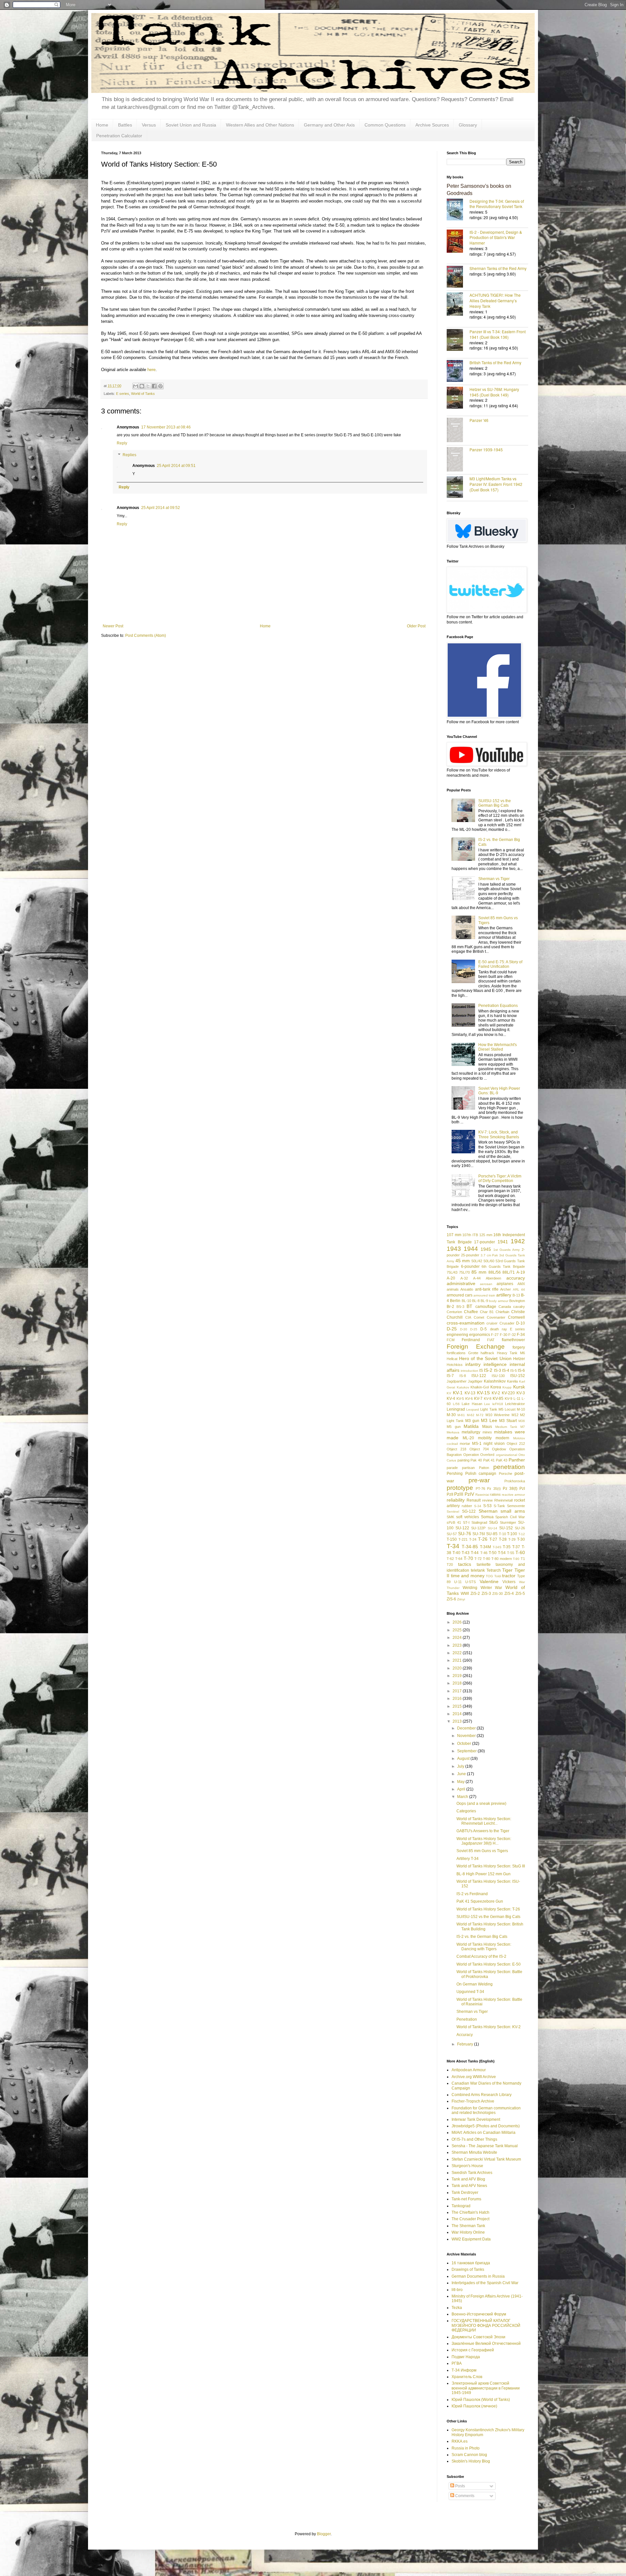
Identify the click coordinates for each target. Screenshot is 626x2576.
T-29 (512, 1539)
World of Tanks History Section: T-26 (488, 1909)
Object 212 (516, 1444)
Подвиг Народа (466, 2357)
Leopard (473, 1409)
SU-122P (478, 1528)
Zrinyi (461, 1599)
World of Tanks (143, 394)
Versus (149, 125)
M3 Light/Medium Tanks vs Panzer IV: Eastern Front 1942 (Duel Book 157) (496, 484)
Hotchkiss (455, 1365)
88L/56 (495, 1272)
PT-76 (480, 1489)
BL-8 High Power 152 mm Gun (484, 1874)
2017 (458, 1691)
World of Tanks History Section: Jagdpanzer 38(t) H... (484, 1841)
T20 (450, 1565)
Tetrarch (494, 1570)
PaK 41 (489, 1460)
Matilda (471, 1426)
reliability (456, 1500)
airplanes (505, 1284)
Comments (464, 2496)
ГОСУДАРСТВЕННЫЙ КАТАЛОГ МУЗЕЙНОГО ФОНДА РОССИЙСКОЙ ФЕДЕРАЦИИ (486, 2325)
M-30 (451, 1415)
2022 (458, 1653)
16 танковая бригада (471, 2263)
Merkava (453, 1432)
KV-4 (451, 1399)
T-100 (512, 1534)
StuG (493, 1522)
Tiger (507, 1570)
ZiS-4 (509, 1594)
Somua (487, 1517)
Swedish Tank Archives (472, 2173)
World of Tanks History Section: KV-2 (489, 2027)
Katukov (463, 1387)
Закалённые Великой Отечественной (486, 2344)
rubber (467, 1506)
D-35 (474, 1329)
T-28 (503, 1539)
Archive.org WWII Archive (474, 2077)
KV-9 (508, 1399)
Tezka (457, 2308)
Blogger (324, 2534)
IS (481, 1370)
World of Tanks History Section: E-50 (489, 1964)
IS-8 (463, 1376)
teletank (478, 1570)
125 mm (486, 1235)
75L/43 (452, 1272)
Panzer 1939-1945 (486, 449)
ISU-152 (518, 1376)
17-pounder (484, 1242)
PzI (522, 1489)
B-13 (516, 1295)
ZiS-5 (520, 1594)
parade (452, 1468)
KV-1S (483, 1393)
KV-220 (508, 1393)
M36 (522, 1421)
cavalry (519, 1307)
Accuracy (465, 2035)
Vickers (509, 1582)
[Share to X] (148, 386)
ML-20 (468, 1438)
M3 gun (472, 1421)
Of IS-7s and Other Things (474, 2139)
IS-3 (498, 1370)
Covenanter (496, 1317)
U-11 (458, 1582)
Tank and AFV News (469, 2186)
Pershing (455, 1474)
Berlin (455, 1301)
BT (469, 1306)
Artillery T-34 (468, 1859)
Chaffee (471, 1312)
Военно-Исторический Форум (479, 2314)
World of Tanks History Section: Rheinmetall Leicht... (484, 1821)
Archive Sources (432, 125)
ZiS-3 (486, 1594)
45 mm (463, 1261)
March (463, 1797)
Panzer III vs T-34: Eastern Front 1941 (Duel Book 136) (498, 334)
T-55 (511, 1553)
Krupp (507, 1387)
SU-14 (492, 1528)
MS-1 (477, 1444)
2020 (458, 1668)
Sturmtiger (508, 1522)
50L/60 (489, 1261)
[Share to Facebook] (154, 386)
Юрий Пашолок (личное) (474, 2406)
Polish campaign (481, 1474)
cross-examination (466, 1323)
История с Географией (473, 2350)
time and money (468, 1576)
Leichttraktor (515, 1404)
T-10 (502, 1534)
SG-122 (469, 1511)
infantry (473, 1364)
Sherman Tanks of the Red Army (498, 268)
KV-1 (458, 1393)
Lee (487, 1404)
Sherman (488, 1511)
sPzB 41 (454, 1522)
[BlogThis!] (142, 386)
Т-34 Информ (464, 2370)
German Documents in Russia (478, 2276)
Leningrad (456, 1409)
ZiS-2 (475, 1594)
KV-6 (469, 1399)
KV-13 (470, 1393)
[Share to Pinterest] (160, 386)
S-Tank (499, 1506)
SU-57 (452, 1534)
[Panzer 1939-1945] (458, 460)
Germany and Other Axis (329, 125)
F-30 (504, 1335)
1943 (454, 1249)
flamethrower (513, 1340)
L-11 (517, 1399)
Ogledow (499, 1449)
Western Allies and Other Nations (260, 125)
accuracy (516, 1278)
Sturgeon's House (467, 2166)
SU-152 (506, 1528)
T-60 (520, 1552)
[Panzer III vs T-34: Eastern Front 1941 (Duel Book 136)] (458, 341)
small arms (513, 1511)
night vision (494, 1444)
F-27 (495, 1335)
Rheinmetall (503, 1500)
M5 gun (454, 1427)
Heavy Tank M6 (511, 1353)
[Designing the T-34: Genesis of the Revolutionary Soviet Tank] (458, 210)
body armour (499, 1301)
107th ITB (470, 1235)
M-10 (521, 1409)
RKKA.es (460, 2441)
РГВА (457, 2363)
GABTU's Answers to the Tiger (483, 1831)
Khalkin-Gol (480, 1387)
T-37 (516, 1547)
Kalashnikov (495, 1381)
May (461, 1782)
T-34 (453, 1546)
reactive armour (513, 1495)
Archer (506, 1289)
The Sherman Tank (468, 2226)
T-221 (463, 1539)
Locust (510, 1409)
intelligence (495, 1364)
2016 (458, 1699)
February (466, 2044)
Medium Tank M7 (510, 1427)
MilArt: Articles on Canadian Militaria (484, 2133)
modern (502, 1438)
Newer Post (113, 626)
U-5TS (470, 1582)
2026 (458, 1622)
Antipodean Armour (469, 2070)
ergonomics (480, 1335)
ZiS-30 (498, 1594)
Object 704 (479, 1449)
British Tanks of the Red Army (495, 362)
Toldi (498, 1576)
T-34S (497, 1547)
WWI (465, 1594)
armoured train (484, 1295)
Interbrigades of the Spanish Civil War (485, 2283)
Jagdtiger (475, 1381)
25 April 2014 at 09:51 (176, 466)
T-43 (466, 1553)
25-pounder (470, 1255)
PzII (450, 1494)
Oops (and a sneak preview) (481, 1804)
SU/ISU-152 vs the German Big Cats (495, 803)
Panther (517, 1460)
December (467, 1728)
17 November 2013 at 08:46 (166, 427)
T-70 (468, 1558)
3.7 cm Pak (489, 1255)
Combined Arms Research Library (482, 2095)
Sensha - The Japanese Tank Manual (485, 2146)
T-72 (478, 1559)
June (462, 1774)
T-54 (502, 1553)
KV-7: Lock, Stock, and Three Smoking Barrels (499, 1134)
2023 (458, 1645)
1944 (471, 1249)
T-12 (522, 1534)
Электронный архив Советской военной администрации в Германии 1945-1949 (486, 2388)
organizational (507, 1455)
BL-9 (484, 1301)
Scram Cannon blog (469, 2455)
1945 (486, 1249)
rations (495, 1494)
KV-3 (521, 1393)
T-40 (456, 1553)
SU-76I (479, 1534)
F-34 (521, 1335)
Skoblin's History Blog (471, 2461)
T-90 (516, 1559)
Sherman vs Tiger (494, 879)
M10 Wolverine (498, 1415)
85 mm (479, 1272)
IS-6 (521, 1370)
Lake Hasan (472, 1404)
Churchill (455, 1317)
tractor (509, 1576)
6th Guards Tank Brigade (503, 1266)
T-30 (521, 1539)
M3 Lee (489, 1420)
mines (487, 1432)
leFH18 (498, 1404)
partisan (468, 1468)
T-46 (484, 1553)
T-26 (483, 1539)
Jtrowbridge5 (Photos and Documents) (486, 2126)
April (462, 1789)
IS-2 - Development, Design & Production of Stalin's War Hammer (496, 238)
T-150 (452, 1539)
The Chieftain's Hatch (470, 2212)
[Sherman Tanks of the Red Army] (458, 277)
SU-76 (465, 1534)
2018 (458, 1683)
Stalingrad (479, 1522)
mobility (485, 1438)
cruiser (492, 1323)
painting (463, 1460)
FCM (451, 1340)
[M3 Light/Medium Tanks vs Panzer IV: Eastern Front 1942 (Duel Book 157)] (458, 488)
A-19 (521, 1272)
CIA (468, 1317)
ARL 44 (519, 1289)
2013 (458, 1721)
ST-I (466, 1522)
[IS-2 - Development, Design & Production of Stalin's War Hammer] (458, 242)
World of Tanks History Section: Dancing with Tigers (484, 1947)
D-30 (464, 1329)
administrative (461, 1283)
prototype (460, 1488)
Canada (505, 1307)
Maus (487, 1427)
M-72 (480, 1415)
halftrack (487, 1353)
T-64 (459, 1559)
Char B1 (487, 1312)
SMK (450, 1517)
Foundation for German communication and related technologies (486, 2110)
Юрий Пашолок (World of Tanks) (481, 2400)
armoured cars (460, 1295)
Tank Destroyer (465, 2193)
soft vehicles (468, 1517)
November (467, 1736)
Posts (460, 2486)
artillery (504, 1295)
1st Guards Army (507, 1250)
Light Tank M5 (492, 1409)
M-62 (471, 1415)
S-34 (478, 1506)
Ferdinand (471, 1340)
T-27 (493, 1539)
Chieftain (502, 1312)
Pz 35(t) (494, 1489)
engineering (457, 1335)
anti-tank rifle (487, 1289)
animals (453, 1289)
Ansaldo (467, 1289)
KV (449, 1393)
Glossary (468, 125)
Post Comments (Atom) (146, 636)
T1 (523, 1559)
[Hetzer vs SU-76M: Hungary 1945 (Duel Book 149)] (458, 398)
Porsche (506, 1474)
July (461, 1766)
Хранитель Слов (467, 2377)
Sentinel (453, 1512)
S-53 (487, 1506)
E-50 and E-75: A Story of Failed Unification (500, 964)
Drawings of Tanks (468, 2269)
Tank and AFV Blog (468, 2179)
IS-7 (450, 1376)
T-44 (475, 1553)
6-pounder (470, 1266)
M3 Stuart (508, 1421)
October (465, 1744)
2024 (458, 1638)
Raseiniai (482, 1495)
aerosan (486, 1284)
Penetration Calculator (119, 136)
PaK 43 (502, 1460)
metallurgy (471, 1432)
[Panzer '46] (458, 431)
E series (123, 394)
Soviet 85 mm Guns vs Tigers (482, 1851)
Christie (518, 1312)
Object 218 (456, 1449)
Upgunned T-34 (470, 1992)
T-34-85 (470, 1547)
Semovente (516, 1506)
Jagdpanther (457, 1381)
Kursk (519, 1387)
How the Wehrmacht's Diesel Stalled (498, 1047)
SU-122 (462, 1528)
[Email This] (136, 386)
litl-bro (457, 2290)
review (487, 1500)
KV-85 (498, 1399)
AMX (521, 1284)
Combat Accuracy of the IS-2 (481, 1956)
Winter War (492, 1588)
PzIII (459, 1494)
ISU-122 (479, 1376)
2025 (458, 1630)
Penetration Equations (498, 1006)
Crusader (507, 1323)
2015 (458, 1706)
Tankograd (461, 2206)
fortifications (456, 1353)
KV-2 (496, 1393)
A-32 (464, 1278)
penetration (509, 1467)
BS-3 (460, 1307)
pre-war (479, 1480)
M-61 (461, 1415)
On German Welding (475, 1984)
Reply (122, 443)
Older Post (416, 626)
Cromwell (516, 1317)
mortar (465, 1444)
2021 (458, 1660)
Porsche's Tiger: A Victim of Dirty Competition (500, 1178)
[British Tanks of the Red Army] (458, 372)
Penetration (467, 2019)
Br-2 (450, 1307)
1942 (518, 1241)
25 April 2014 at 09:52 (161, 508)
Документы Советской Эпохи (478, 2337)
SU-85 (492, 1534)
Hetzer (519, 1359)
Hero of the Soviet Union (485, 1358)
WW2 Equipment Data (471, 2239)
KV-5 (460, 1399)
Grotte (473, 1353)
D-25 (452, 1329)
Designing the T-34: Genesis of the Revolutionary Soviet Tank (497, 204)
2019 (458, 1676)
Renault (474, 1500)
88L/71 (509, 1272)
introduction (469, 1371)
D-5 (484, 1329)
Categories (466, 1811)
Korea (496, 1387)
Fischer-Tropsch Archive (473, 2101)
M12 (515, 1415)
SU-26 (520, 1528)
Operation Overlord (479, 1455)
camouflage (486, 1307)
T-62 (450, 1559)
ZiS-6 (451, 1599)
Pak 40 (476, 1460)
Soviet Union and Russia (191, 125)
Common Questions (385, 125)
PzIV (469, 1494)
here (151, 370)
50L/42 (477, 1261)
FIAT (491, 1340)
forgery (519, 1347)
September (467, 1751)
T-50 (493, 1553)
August (464, 1759)
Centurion (454, 1312)
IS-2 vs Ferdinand (472, 1894)
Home (102, 125)
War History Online (468, 2232)
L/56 (456, 1404)
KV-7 (478, 1399)
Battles (125, 125)
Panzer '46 (479, 420)
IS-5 (514, 1370)
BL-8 (476, 1301)
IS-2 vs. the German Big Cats (482, 1937)
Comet (479, 1317)
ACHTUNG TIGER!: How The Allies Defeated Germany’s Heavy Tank (495, 300)
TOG (489, 1576)
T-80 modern (502, 1559)
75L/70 (464, 1272)
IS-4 (506, 1370)
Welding (470, 1588)
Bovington (517, 1301)
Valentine (489, 1581)
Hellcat (452, 1359)
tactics (465, 1564)
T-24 (473, 1539)
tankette (484, 1565)
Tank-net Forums (466, 2199)
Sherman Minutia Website (474, 2152)
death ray (499, 1329)
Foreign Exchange (476, 1347)
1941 (503, 1242)
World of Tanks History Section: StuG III (491, 1866)
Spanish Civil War (510, 1517)
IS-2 (488, 1370)
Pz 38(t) (510, 1489)
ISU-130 (498, 1376)
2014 (458, 1714)
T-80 (486, 1559)
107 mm (454, 1235)
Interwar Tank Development (476, 2119)
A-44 (477, 1278)
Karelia (512, 1381)
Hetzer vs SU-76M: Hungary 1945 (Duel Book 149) (494, 392)
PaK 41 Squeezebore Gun (480, 1901)
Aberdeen (493, 1278)
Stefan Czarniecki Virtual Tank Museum (486, 2159)
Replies (129, 455)
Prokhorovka (515, 1481)
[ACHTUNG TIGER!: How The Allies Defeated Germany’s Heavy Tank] (458, 305)
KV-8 (488, 1399)
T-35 (507, 1547)
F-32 (512, 1335)
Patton (484, 1468)
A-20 (451, 1278)
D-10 (521, 1323)
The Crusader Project (470, 2219)
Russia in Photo (466, 2448)
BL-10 (466, 1301)
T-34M (485, 1547)
